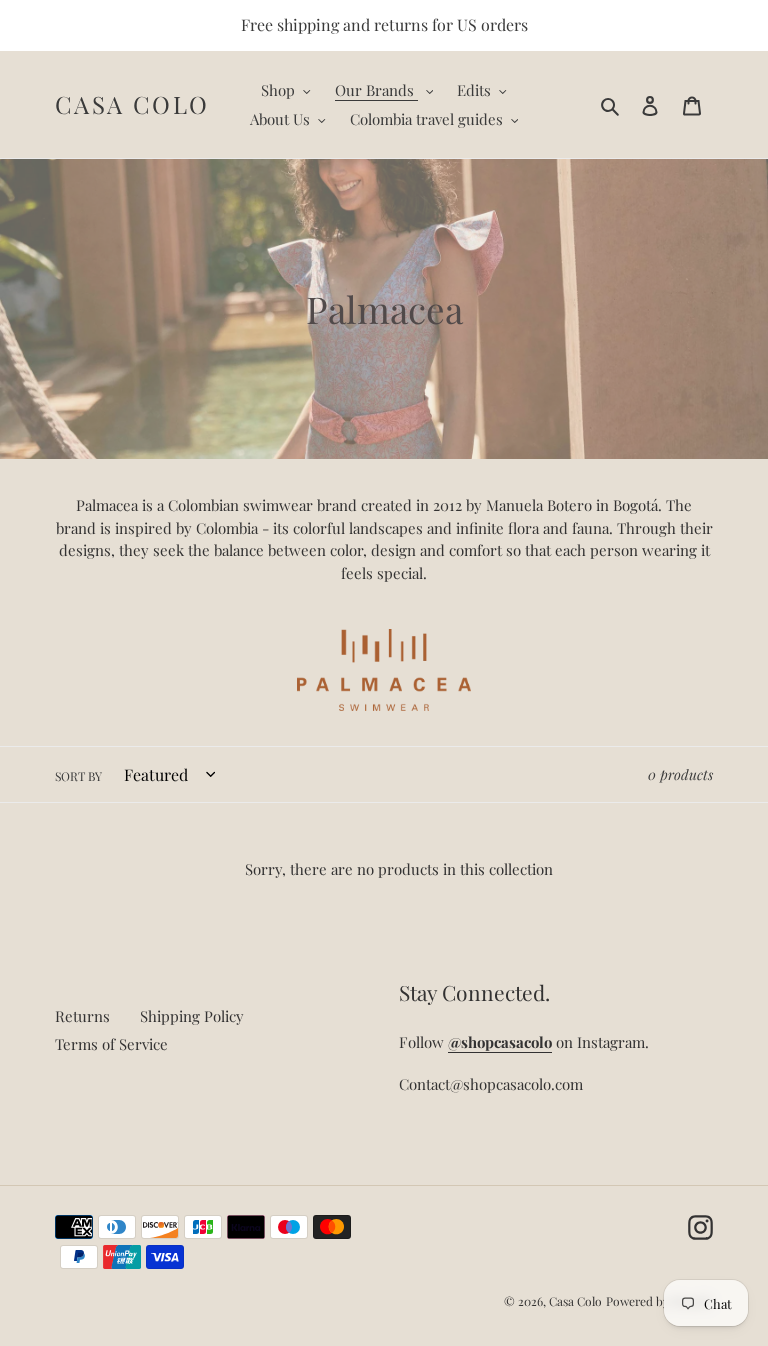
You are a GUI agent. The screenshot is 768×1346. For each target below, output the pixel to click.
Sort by (78, 776)
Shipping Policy (192, 1016)
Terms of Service (111, 1044)
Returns (82, 1016)
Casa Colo (132, 104)
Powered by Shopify (659, 1301)
